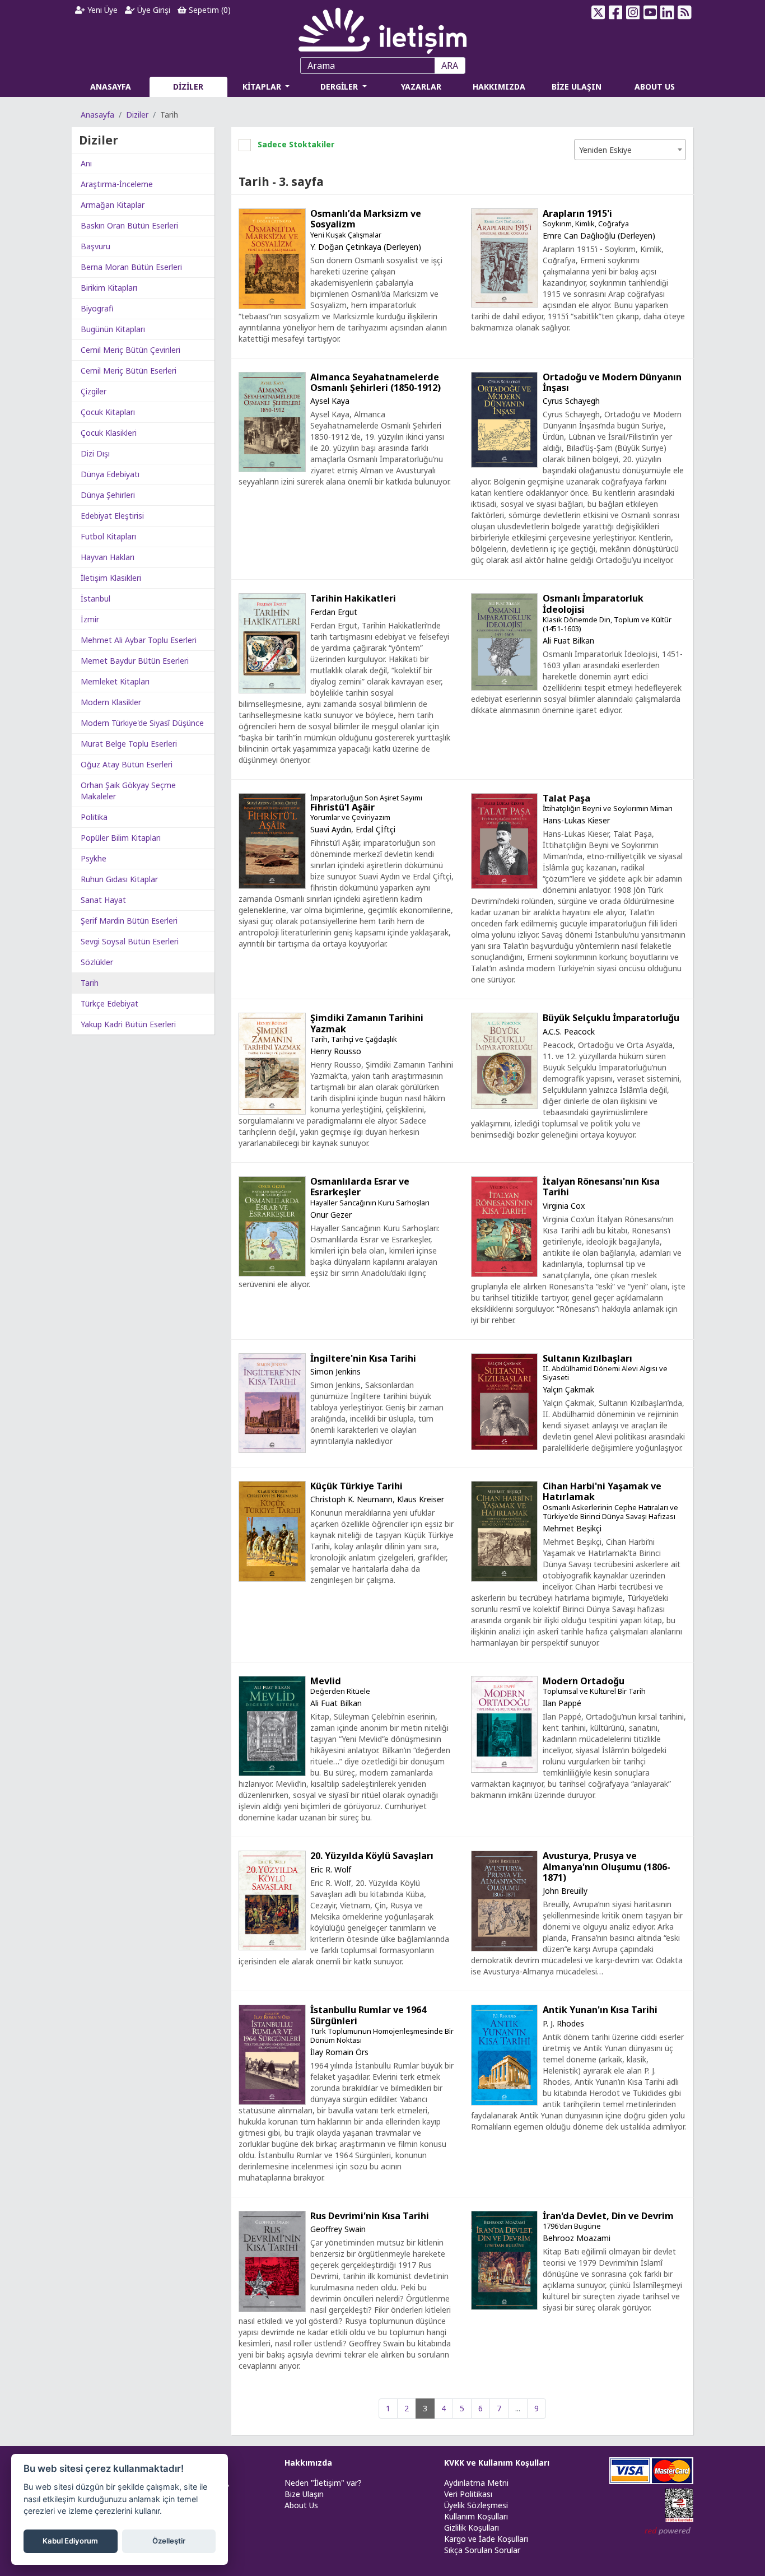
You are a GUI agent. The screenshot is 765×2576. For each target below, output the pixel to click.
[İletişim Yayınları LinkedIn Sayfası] (667, 12)
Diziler (137, 115)
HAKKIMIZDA (499, 87)
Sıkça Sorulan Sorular (482, 2550)
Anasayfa (97, 115)
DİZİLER (188, 87)
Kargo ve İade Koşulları (486, 2539)
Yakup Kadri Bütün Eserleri (128, 1024)
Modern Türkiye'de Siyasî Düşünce (142, 723)
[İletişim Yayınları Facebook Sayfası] (616, 12)
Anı (86, 163)
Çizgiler (94, 391)
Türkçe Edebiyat (109, 1003)
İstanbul (95, 598)
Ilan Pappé (562, 1703)
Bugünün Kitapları (113, 329)
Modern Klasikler (111, 702)
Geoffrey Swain (338, 2229)
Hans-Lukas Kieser (576, 820)
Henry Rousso (336, 1051)
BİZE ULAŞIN (577, 87)
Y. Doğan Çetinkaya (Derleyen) (366, 247)
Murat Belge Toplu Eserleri (129, 744)
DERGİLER (340, 87)
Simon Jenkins (335, 1371)
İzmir (90, 619)
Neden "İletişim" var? (323, 2483)
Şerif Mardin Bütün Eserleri (129, 921)
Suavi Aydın (331, 829)
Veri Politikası (468, 2494)
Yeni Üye (101, 10)
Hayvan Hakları (108, 557)
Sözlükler (97, 962)
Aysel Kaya (330, 401)
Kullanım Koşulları (476, 2516)
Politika (94, 817)
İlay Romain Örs (339, 2052)
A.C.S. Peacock (569, 1031)
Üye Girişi (153, 10)
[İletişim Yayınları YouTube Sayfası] (650, 12)
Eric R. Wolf (331, 1869)
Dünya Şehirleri (108, 495)
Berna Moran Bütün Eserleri (131, 267)
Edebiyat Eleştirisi (112, 516)
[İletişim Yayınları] (382, 28)
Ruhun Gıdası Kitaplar (119, 879)
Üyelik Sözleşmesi (476, 2505)
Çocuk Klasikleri (109, 433)
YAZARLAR (421, 87)
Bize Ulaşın (304, 2494)
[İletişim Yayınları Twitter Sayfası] (598, 12)
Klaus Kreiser (421, 1499)
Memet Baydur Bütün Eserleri (135, 661)
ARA (450, 66)
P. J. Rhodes (563, 2023)
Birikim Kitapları (109, 288)
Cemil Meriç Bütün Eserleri (129, 371)
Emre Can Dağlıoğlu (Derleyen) (599, 236)
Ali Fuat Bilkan (568, 640)
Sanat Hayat (103, 900)
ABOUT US (655, 87)
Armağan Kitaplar (113, 205)
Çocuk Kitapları (108, 412)
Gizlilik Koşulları (472, 2528)
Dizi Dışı (95, 453)
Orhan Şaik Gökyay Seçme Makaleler (128, 791)
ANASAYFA (111, 87)
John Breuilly (565, 1891)
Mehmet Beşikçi (572, 1528)
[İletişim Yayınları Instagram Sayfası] (633, 12)
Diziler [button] (99, 140)
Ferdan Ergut (334, 612)
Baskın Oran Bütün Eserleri (129, 225)
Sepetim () (209, 10)
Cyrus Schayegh (571, 401)
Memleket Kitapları (115, 681)
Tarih (90, 983)
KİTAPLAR (263, 87)
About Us (301, 2505)
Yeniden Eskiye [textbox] (605, 150)
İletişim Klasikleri (111, 578)
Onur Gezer (331, 1215)
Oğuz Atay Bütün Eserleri (127, 764)
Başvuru (95, 246)
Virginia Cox (564, 1206)
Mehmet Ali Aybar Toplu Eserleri (139, 640)
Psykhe (94, 858)
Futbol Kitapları (108, 536)
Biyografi (97, 308)
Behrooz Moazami (577, 2238)
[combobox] (630, 150)
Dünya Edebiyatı (110, 474)
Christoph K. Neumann (351, 1499)
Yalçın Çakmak (568, 1389)
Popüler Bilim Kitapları (121, 838)
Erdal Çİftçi (375, 829)
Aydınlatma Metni (476, 2483)
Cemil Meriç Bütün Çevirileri (130, 350)
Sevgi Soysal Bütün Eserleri (130, 941)
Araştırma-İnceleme (117, 184)
